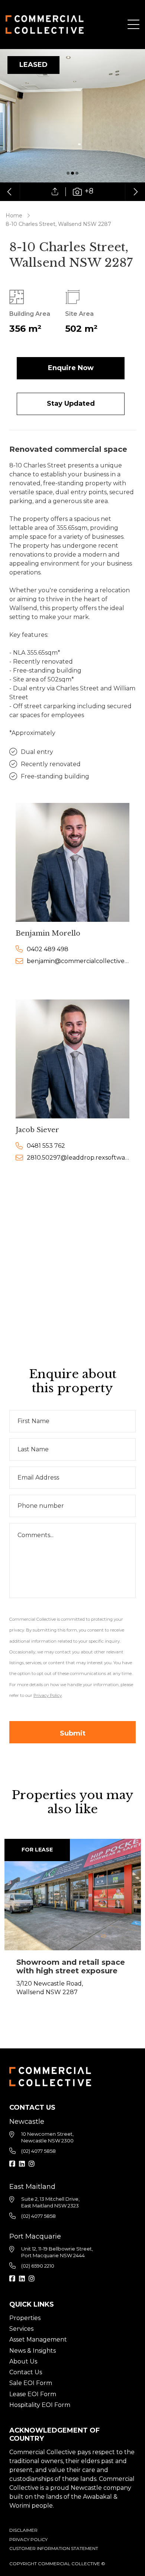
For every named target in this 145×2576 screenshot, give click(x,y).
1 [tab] (68, 173)
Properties (25, 2318)
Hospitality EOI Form (40, 2405)
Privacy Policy (28, 2539)
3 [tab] (77, 173)
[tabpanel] (72, 125)
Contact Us (26, 2372)
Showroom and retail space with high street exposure (71, 1966)
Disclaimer (23, 2530)
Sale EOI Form (31, 2383)
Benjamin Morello (48, 933)
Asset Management (38, 2340)
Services (21, 2329)
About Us (23, 2361)
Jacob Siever (37, 1130)
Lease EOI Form (33, 2394)
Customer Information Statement (54, 2548)
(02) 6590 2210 (38, 2266)
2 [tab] (72, 173)
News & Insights (33, 2351)
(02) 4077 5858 (38, 2151)
